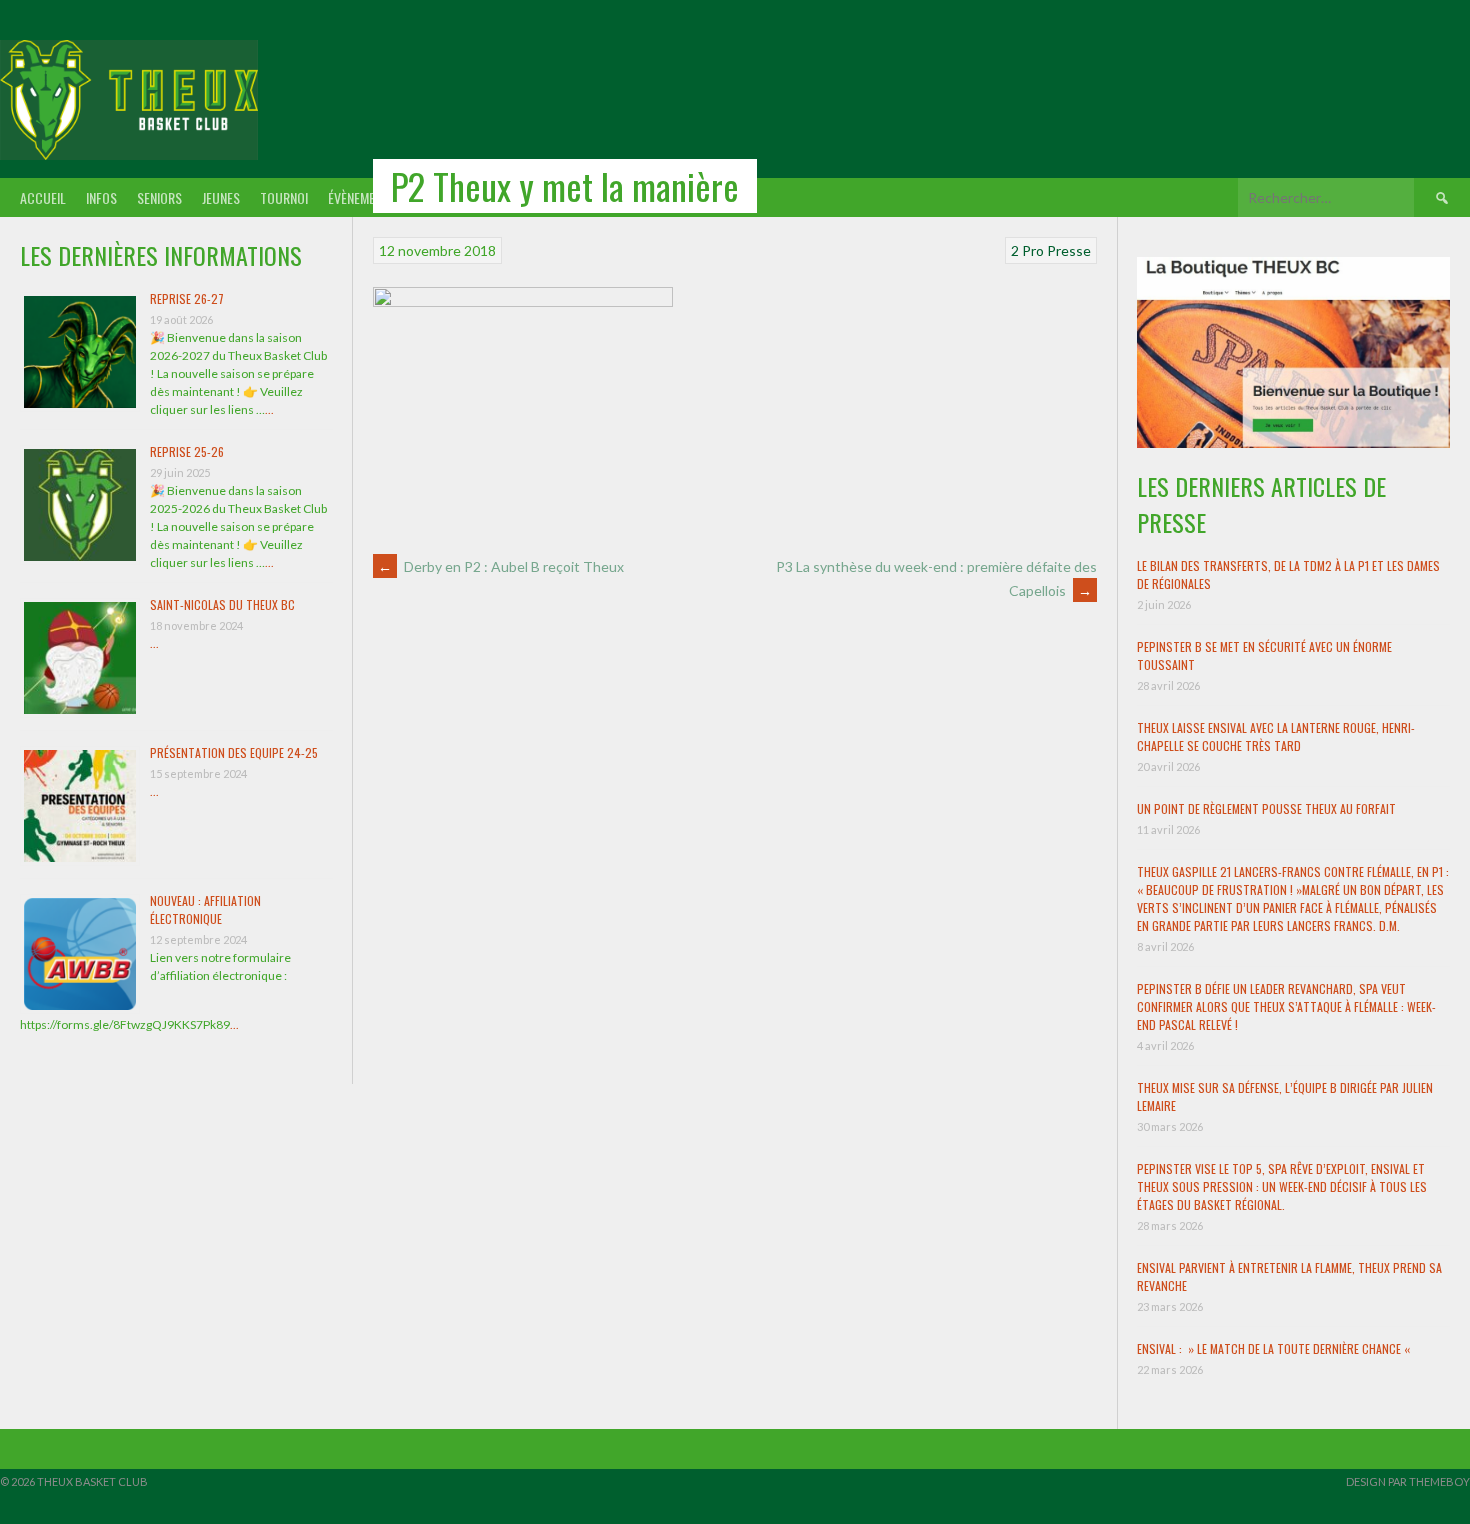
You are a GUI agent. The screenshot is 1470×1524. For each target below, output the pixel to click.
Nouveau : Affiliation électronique (205, 909)
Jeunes (221, 197)
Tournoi (284, 197)
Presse (1069, 250)
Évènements (362, 197)
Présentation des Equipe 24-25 (234, 752)
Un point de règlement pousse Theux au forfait (1266, 808)
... (269, 409)
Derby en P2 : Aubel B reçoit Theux (501, 566)
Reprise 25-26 (187, 451)
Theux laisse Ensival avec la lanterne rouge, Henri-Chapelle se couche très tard (1276, 736)
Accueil (43, 197)
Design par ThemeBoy (1408, 1481)
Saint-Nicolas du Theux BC (222, 604)
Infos (101, 197)
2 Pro (1027, 250)
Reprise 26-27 (187, 298)
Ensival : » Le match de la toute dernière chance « (1275, 1348)
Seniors (159, 197)
